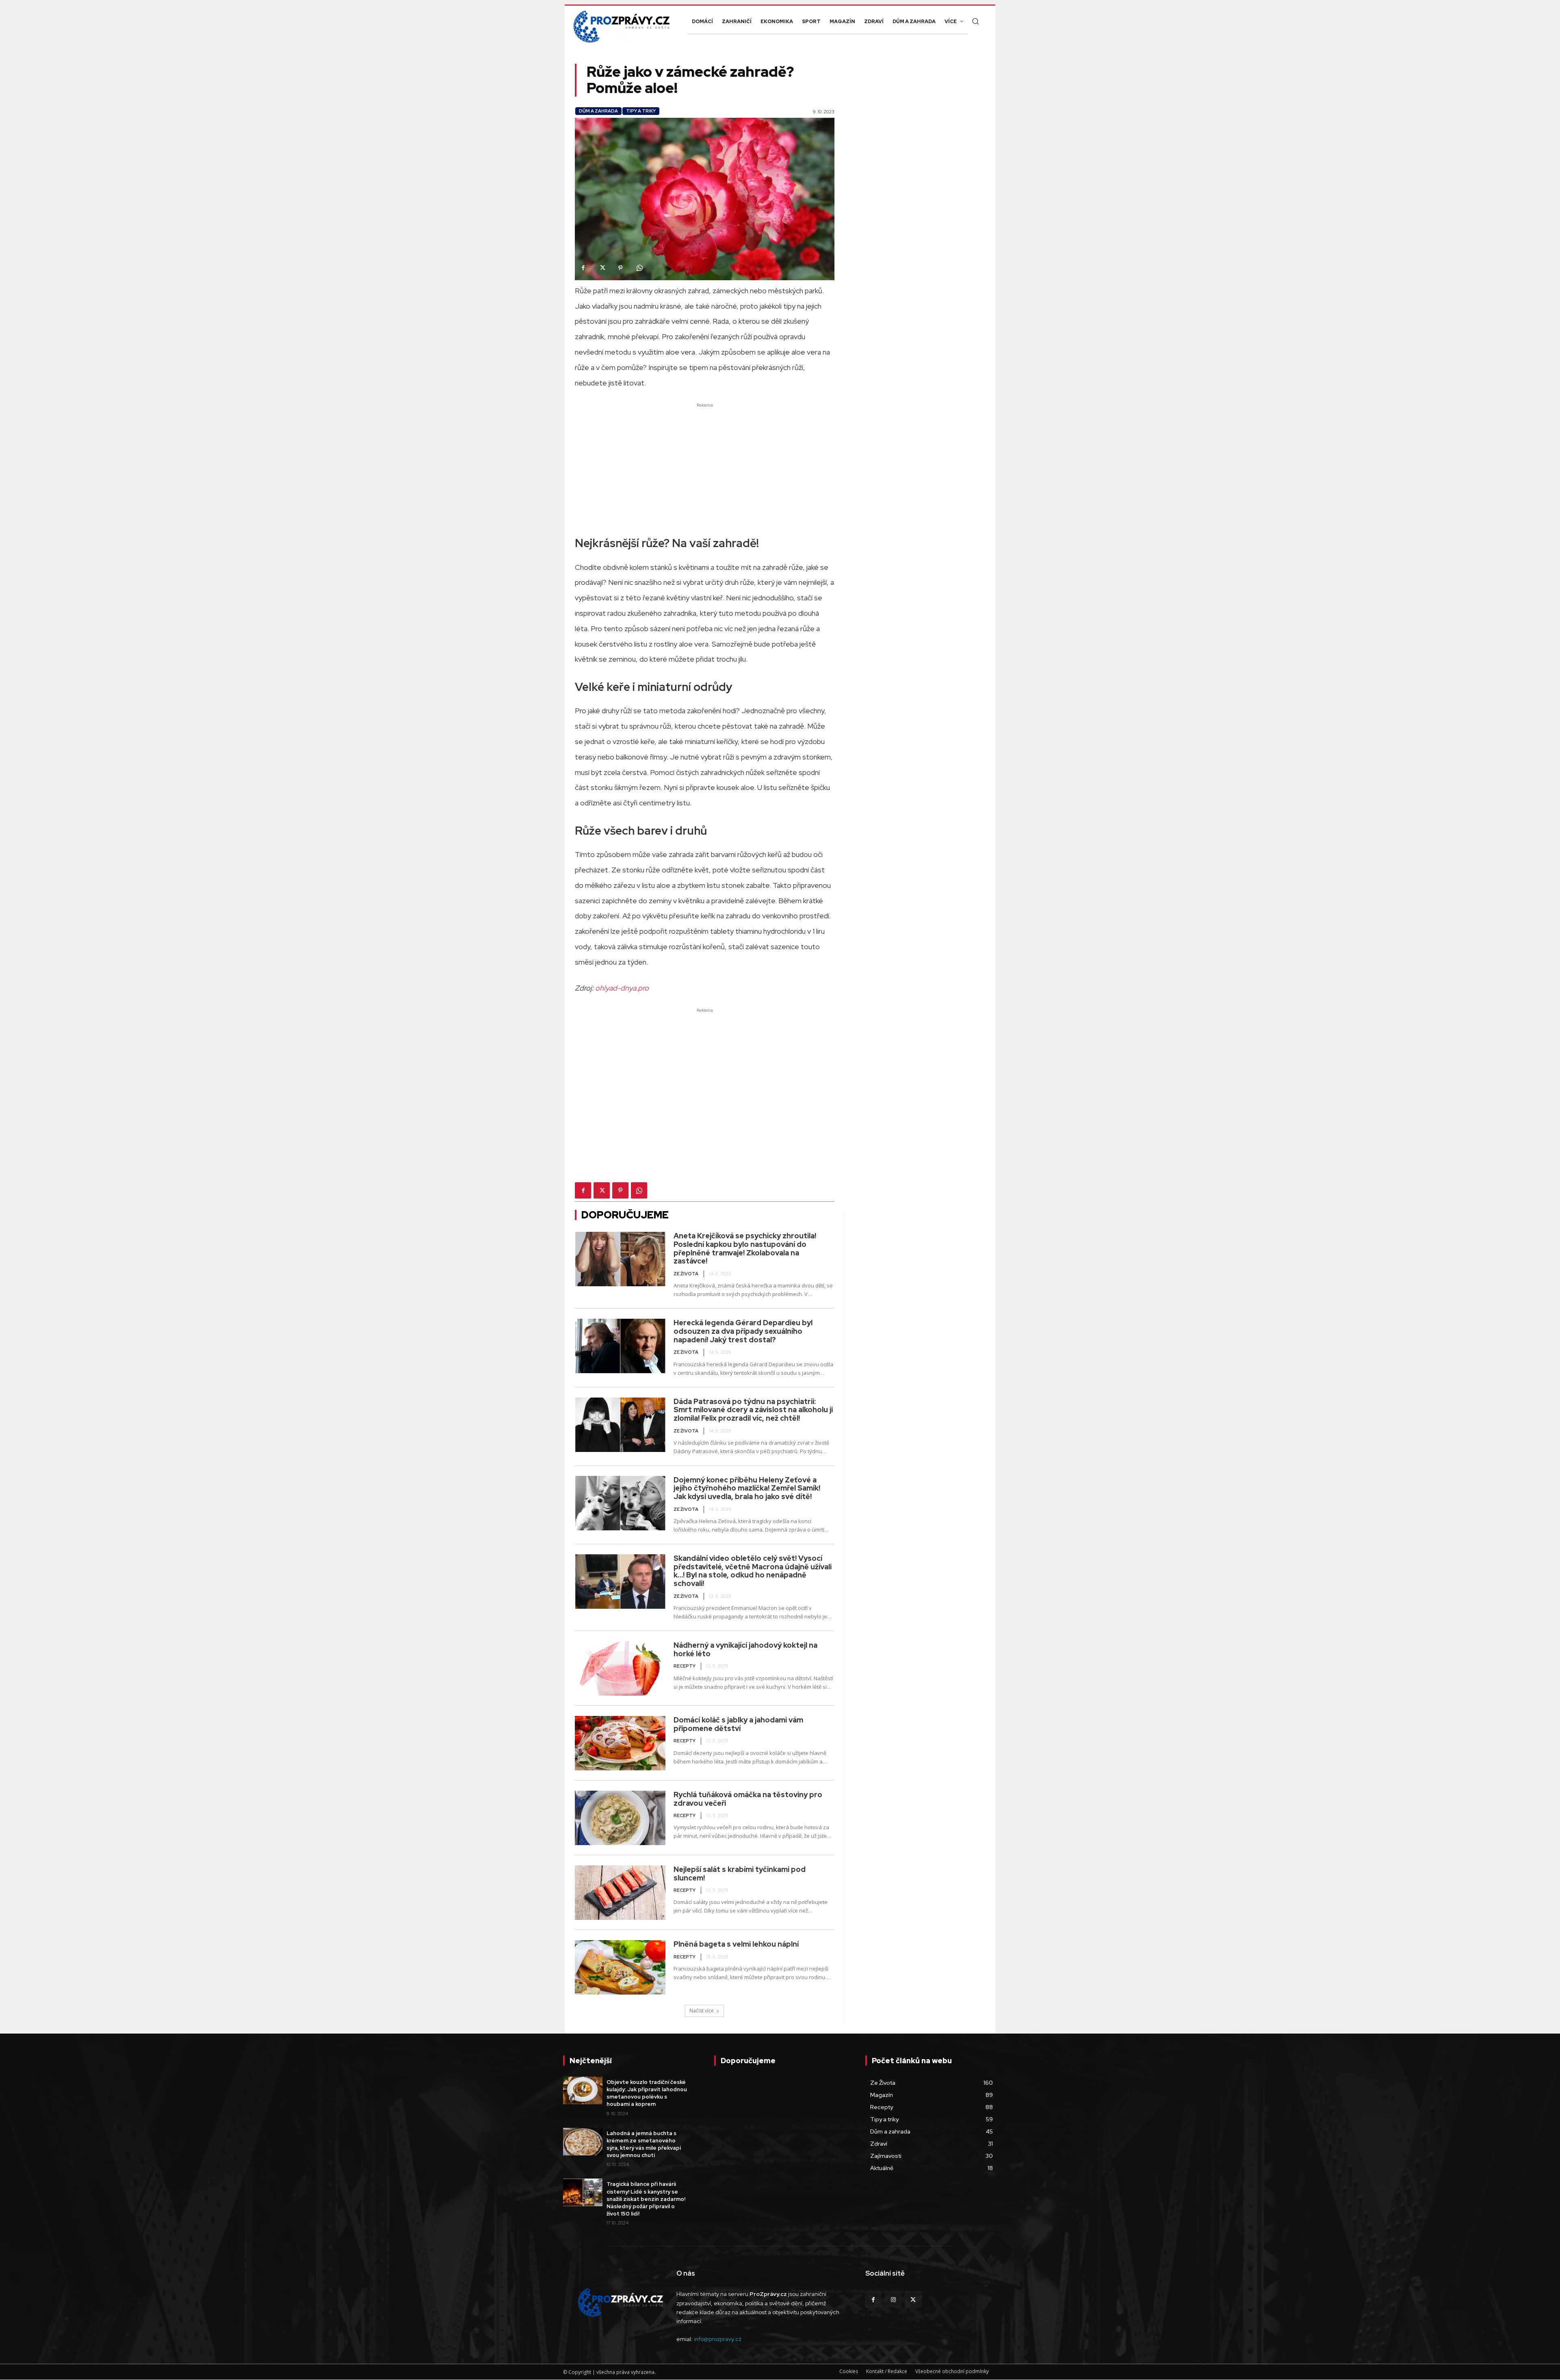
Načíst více (702, 2011)
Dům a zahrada (598, 111)
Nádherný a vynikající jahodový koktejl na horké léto (745, 1649)
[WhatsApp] (639, 268)
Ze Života (686, 1274)
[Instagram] (893, 2299)
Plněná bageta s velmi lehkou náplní (736, 1944)
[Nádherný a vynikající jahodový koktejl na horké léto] (620, 1668)
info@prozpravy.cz (718, 2339)
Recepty (685, 1666)
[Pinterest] (620, 268)
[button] (975, 21)
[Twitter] (602, 268)
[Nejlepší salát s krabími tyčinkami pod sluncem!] (620, 1893)
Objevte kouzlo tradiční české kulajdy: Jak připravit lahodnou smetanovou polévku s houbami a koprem (647, 2093)
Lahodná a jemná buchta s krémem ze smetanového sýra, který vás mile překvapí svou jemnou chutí (644, 2144)
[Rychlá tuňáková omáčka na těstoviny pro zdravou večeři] (620, 1818)
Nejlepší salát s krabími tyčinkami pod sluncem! (740, 1874)
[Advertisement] (705, 466)
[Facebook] (583, 268)
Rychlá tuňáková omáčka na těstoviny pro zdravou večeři (748, 1799)
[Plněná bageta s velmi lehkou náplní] (620, 1967)
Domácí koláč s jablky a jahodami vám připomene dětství (738, 1724)
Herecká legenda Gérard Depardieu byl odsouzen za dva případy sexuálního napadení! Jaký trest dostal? (743, 1331)
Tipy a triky (641, 111)
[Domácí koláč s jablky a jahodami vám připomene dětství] (620, 1743)
